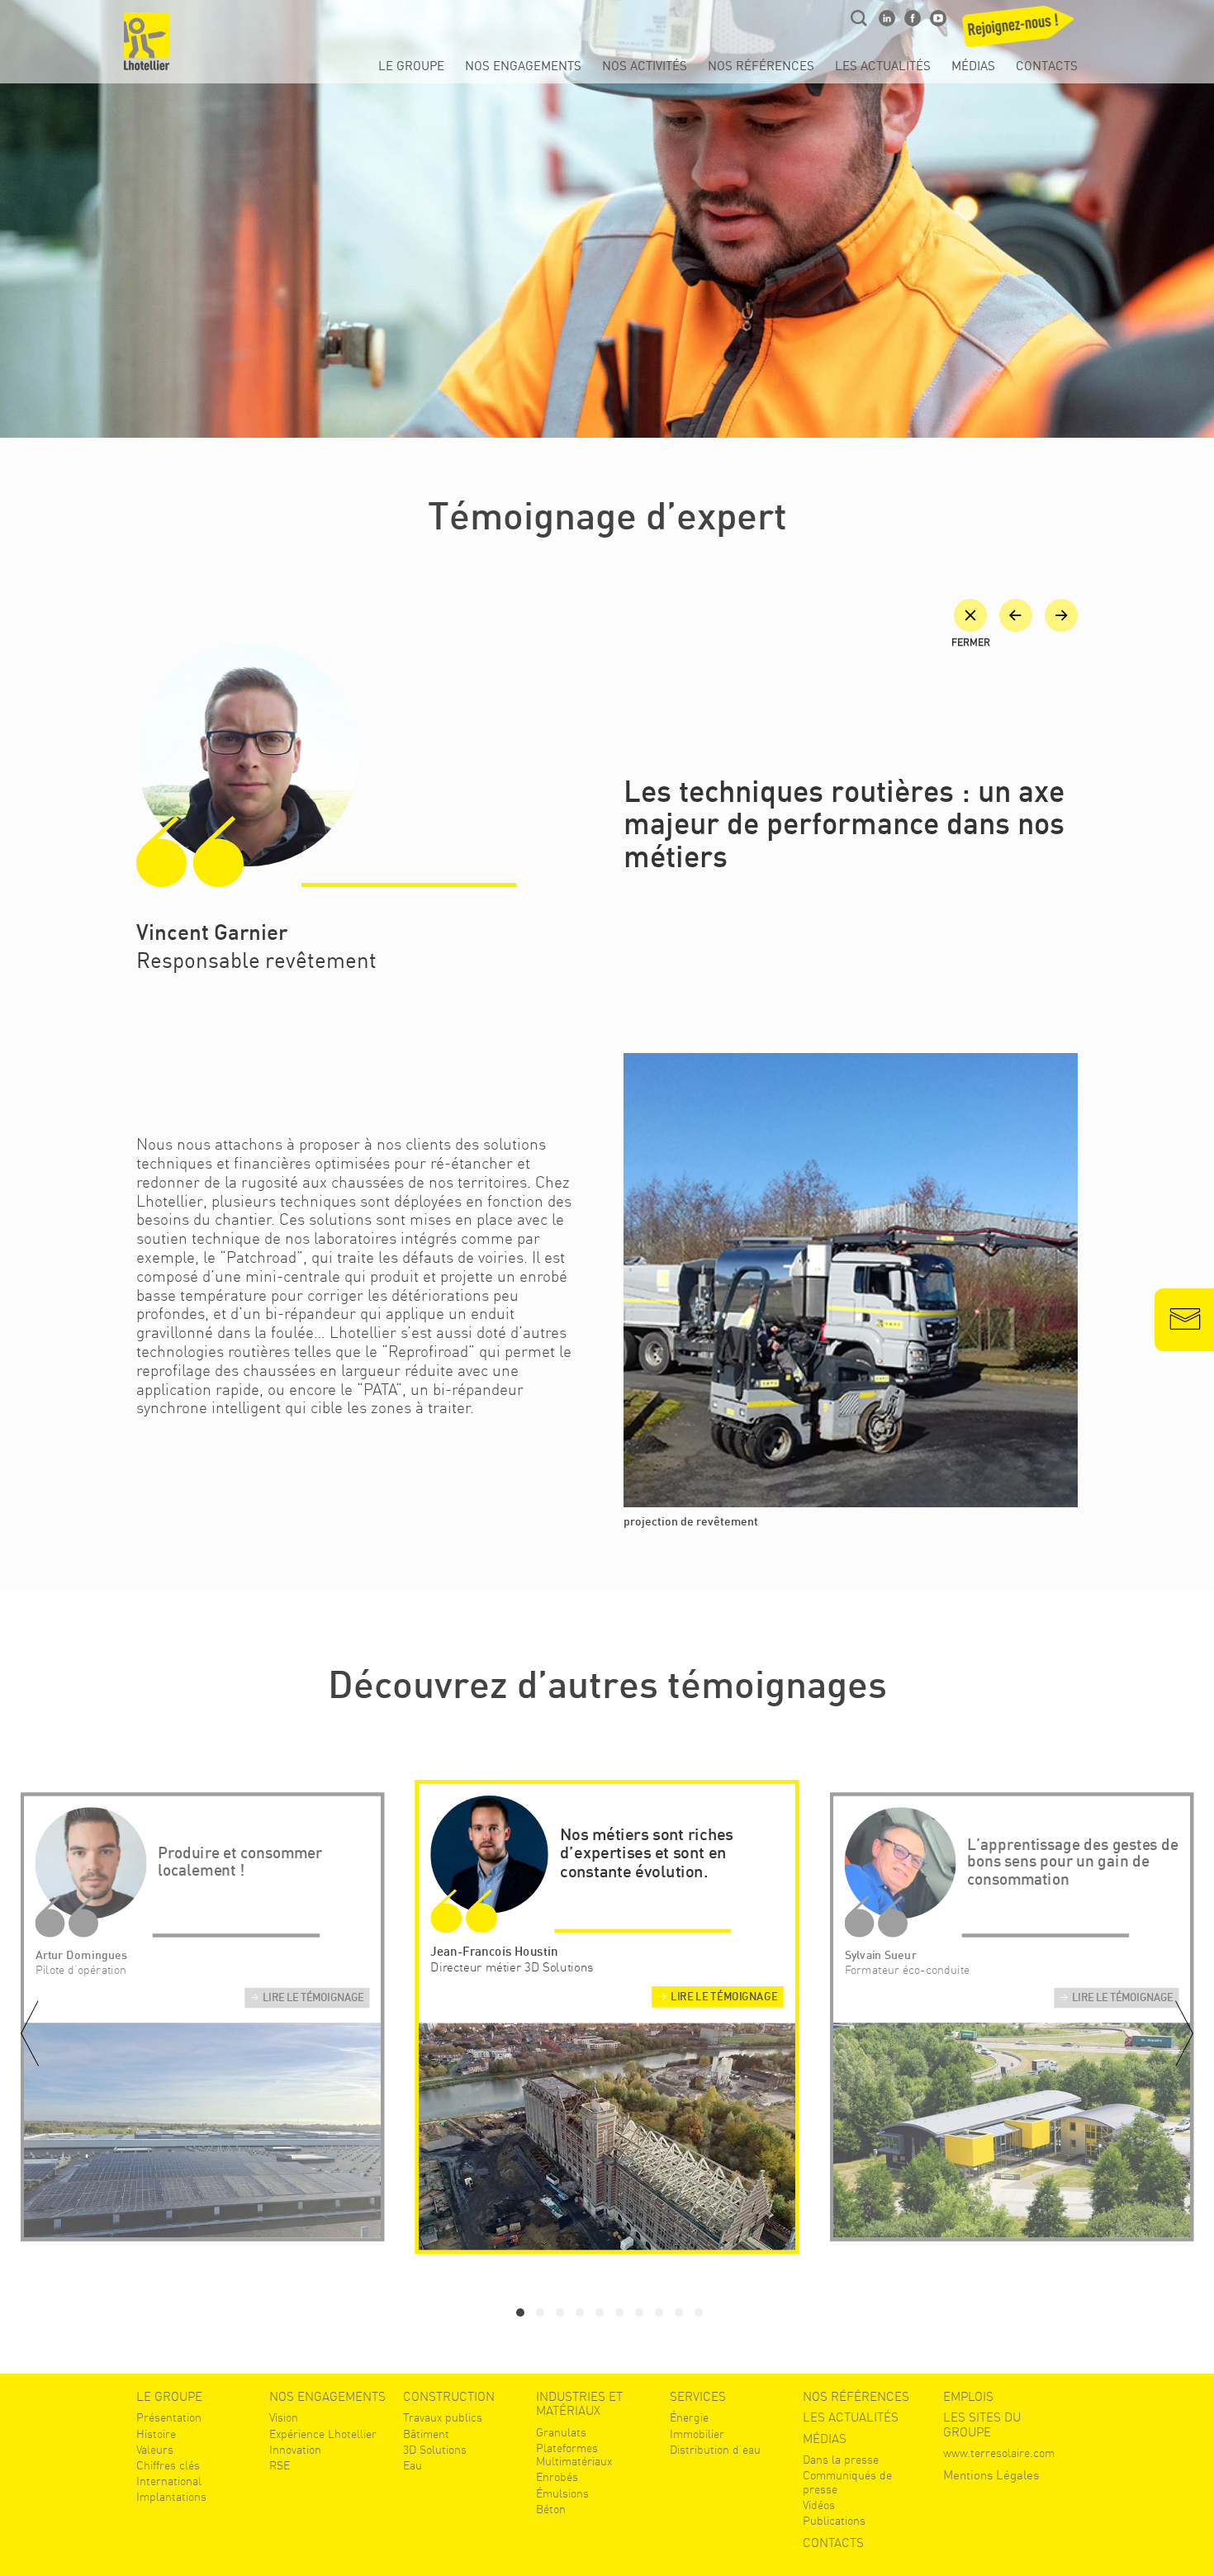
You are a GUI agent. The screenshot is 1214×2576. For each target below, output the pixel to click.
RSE (280, 2465)
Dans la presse (841, 2460)
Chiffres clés (168, 2465)
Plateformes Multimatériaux (574, 2455)
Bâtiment (426, 2434)
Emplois (968, 2397)
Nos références (761, 67)
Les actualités (883, 67)
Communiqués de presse (847, 2482)
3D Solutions (435, 2450)
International (169, 2481)
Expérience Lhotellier (323, 2434)
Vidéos (819, 2505)
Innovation (295, 2450)
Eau (413, 2465)
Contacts (1047, 67)
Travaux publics (443, 2417)
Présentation (169, 2417)
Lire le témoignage (313, 1999)
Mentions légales (991, 2476)
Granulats (561, 2432)
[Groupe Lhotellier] (147, 41)
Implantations (171, 2497)
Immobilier (697, 2434)
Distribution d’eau (715, 2450)
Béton (551, 2509)
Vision (284, 2417)
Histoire (156, 2434)
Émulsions (562, 2493)
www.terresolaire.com (999, 2453)
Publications (834, 2521)
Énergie (689, 2417)
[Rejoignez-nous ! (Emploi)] (1020, 31)
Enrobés (557, 2477)
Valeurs (155, 2450)
